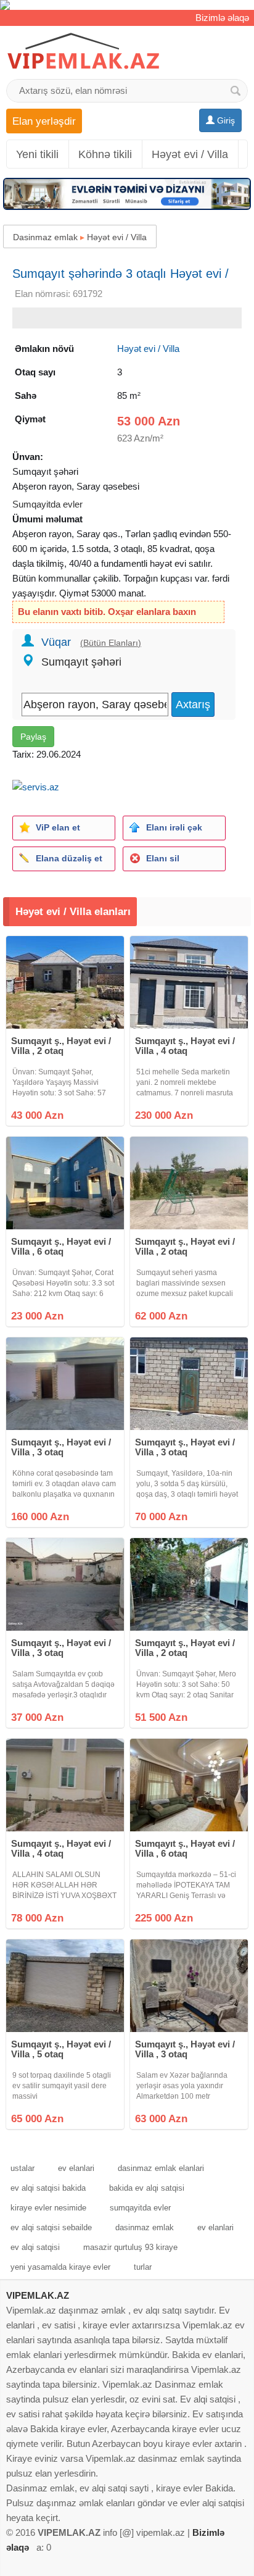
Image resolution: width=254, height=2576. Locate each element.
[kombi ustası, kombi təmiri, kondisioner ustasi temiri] (127, 5)
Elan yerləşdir (44, 121)
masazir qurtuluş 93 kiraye (130, 2247)
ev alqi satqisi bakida (48, 2188)
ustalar (23, 2168)
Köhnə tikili (105, 154)
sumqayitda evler (140, 2208)
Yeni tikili (37, 154)
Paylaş (33, 737)
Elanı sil (163, 858)
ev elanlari (76, 2168)
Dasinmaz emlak (45, 237)
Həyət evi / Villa (190, 154)
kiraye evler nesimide (48, 2208)
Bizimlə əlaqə (222, 18)
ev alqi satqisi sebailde (51, 2227)
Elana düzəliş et (69, 858)
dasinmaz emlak (145, 2227)
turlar (143, 2267)
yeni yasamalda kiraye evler (60, 2267)
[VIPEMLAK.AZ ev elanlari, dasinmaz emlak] (83, 52)
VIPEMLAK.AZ (38, 2295)
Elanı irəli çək (174, 827)
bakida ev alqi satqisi (147, 2188)
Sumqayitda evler (47, 504)
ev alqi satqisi (35, 2247)
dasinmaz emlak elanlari (161, 2168)
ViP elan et (58, 827)
